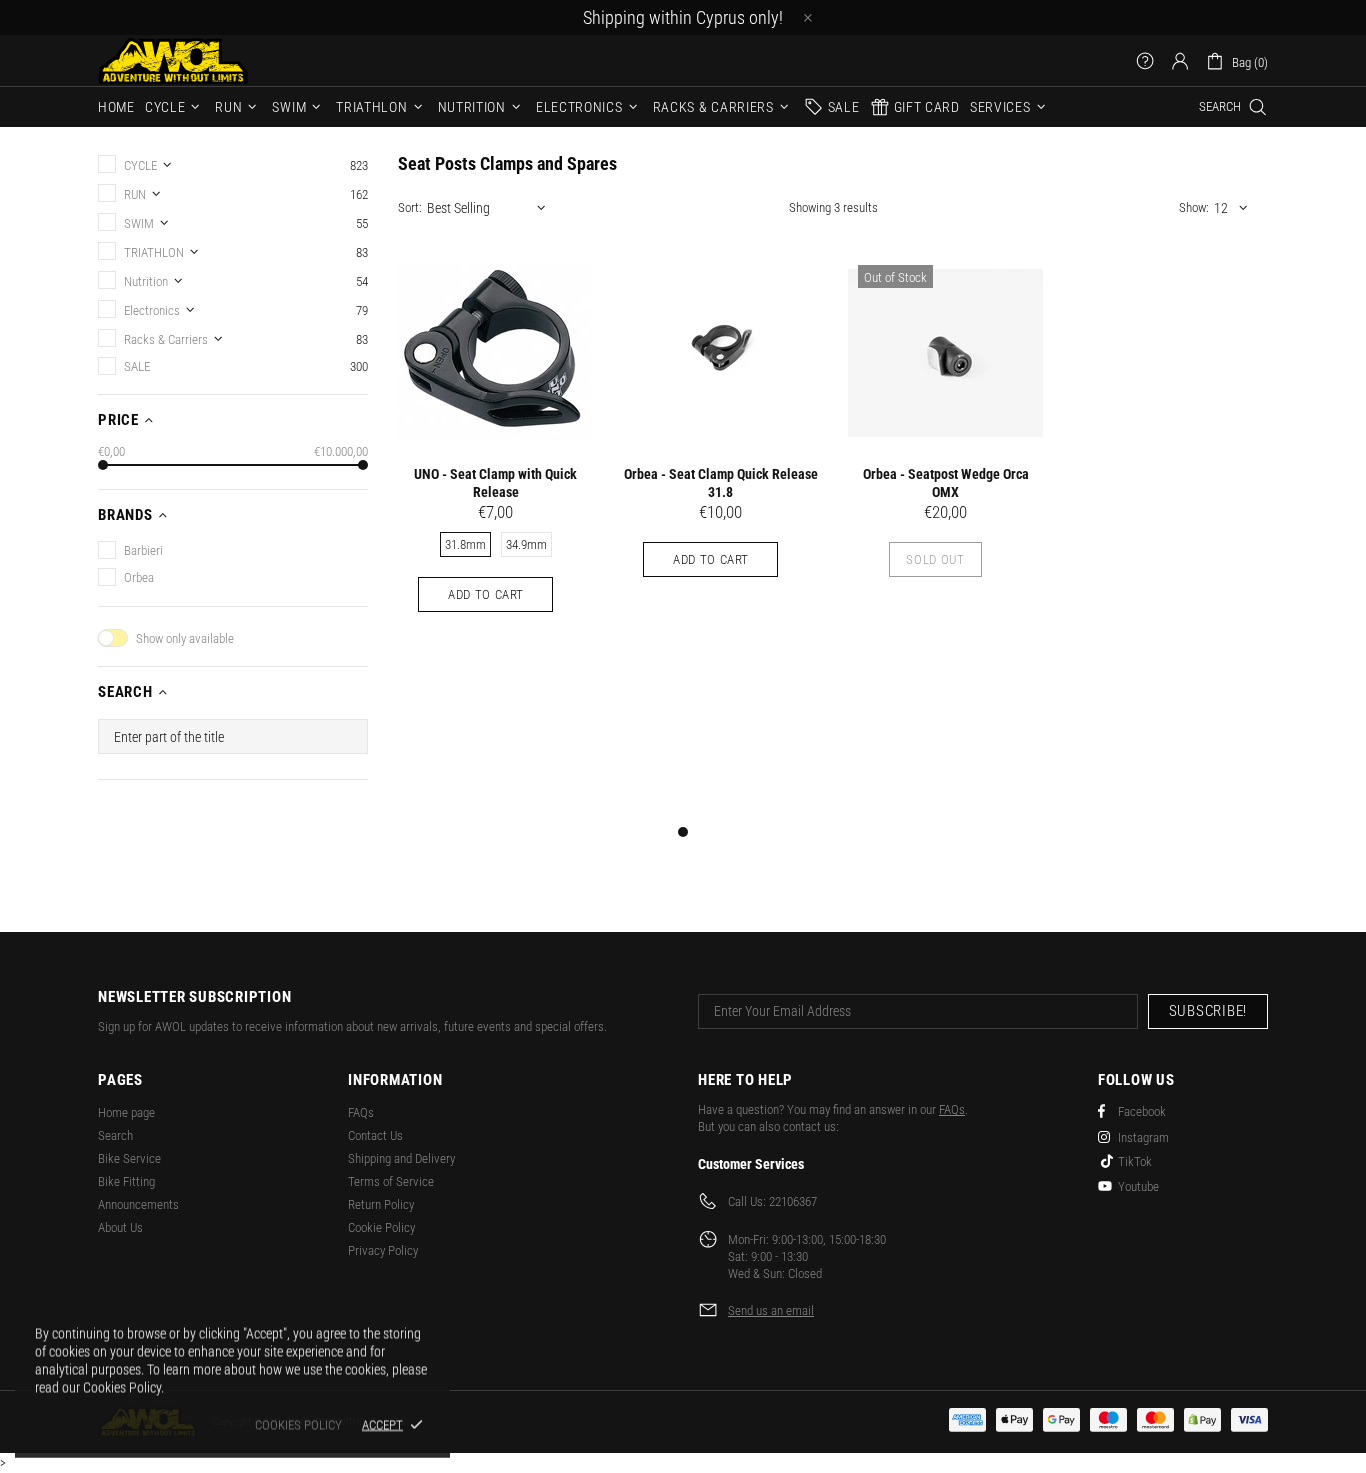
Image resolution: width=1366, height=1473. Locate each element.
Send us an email (771, 1310)
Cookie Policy (381, 1227)
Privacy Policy (383, 1250)
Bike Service (129, 1158)
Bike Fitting (126, 1181)
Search (115, 1135)
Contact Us (375, 1135)
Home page (126, 1112)
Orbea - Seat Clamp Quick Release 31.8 (721, 483)
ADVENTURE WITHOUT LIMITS (173, 60)
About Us (120, 1227)
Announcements (138, 1204)
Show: (1194, 207)
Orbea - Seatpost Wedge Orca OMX (946, 483)
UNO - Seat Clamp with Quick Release (495, 483)
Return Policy (381, 1204)
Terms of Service (391, 1181)
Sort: (410, 207)
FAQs (361, 1112)
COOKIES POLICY (298, 1424)
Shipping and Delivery (401, 1158)
